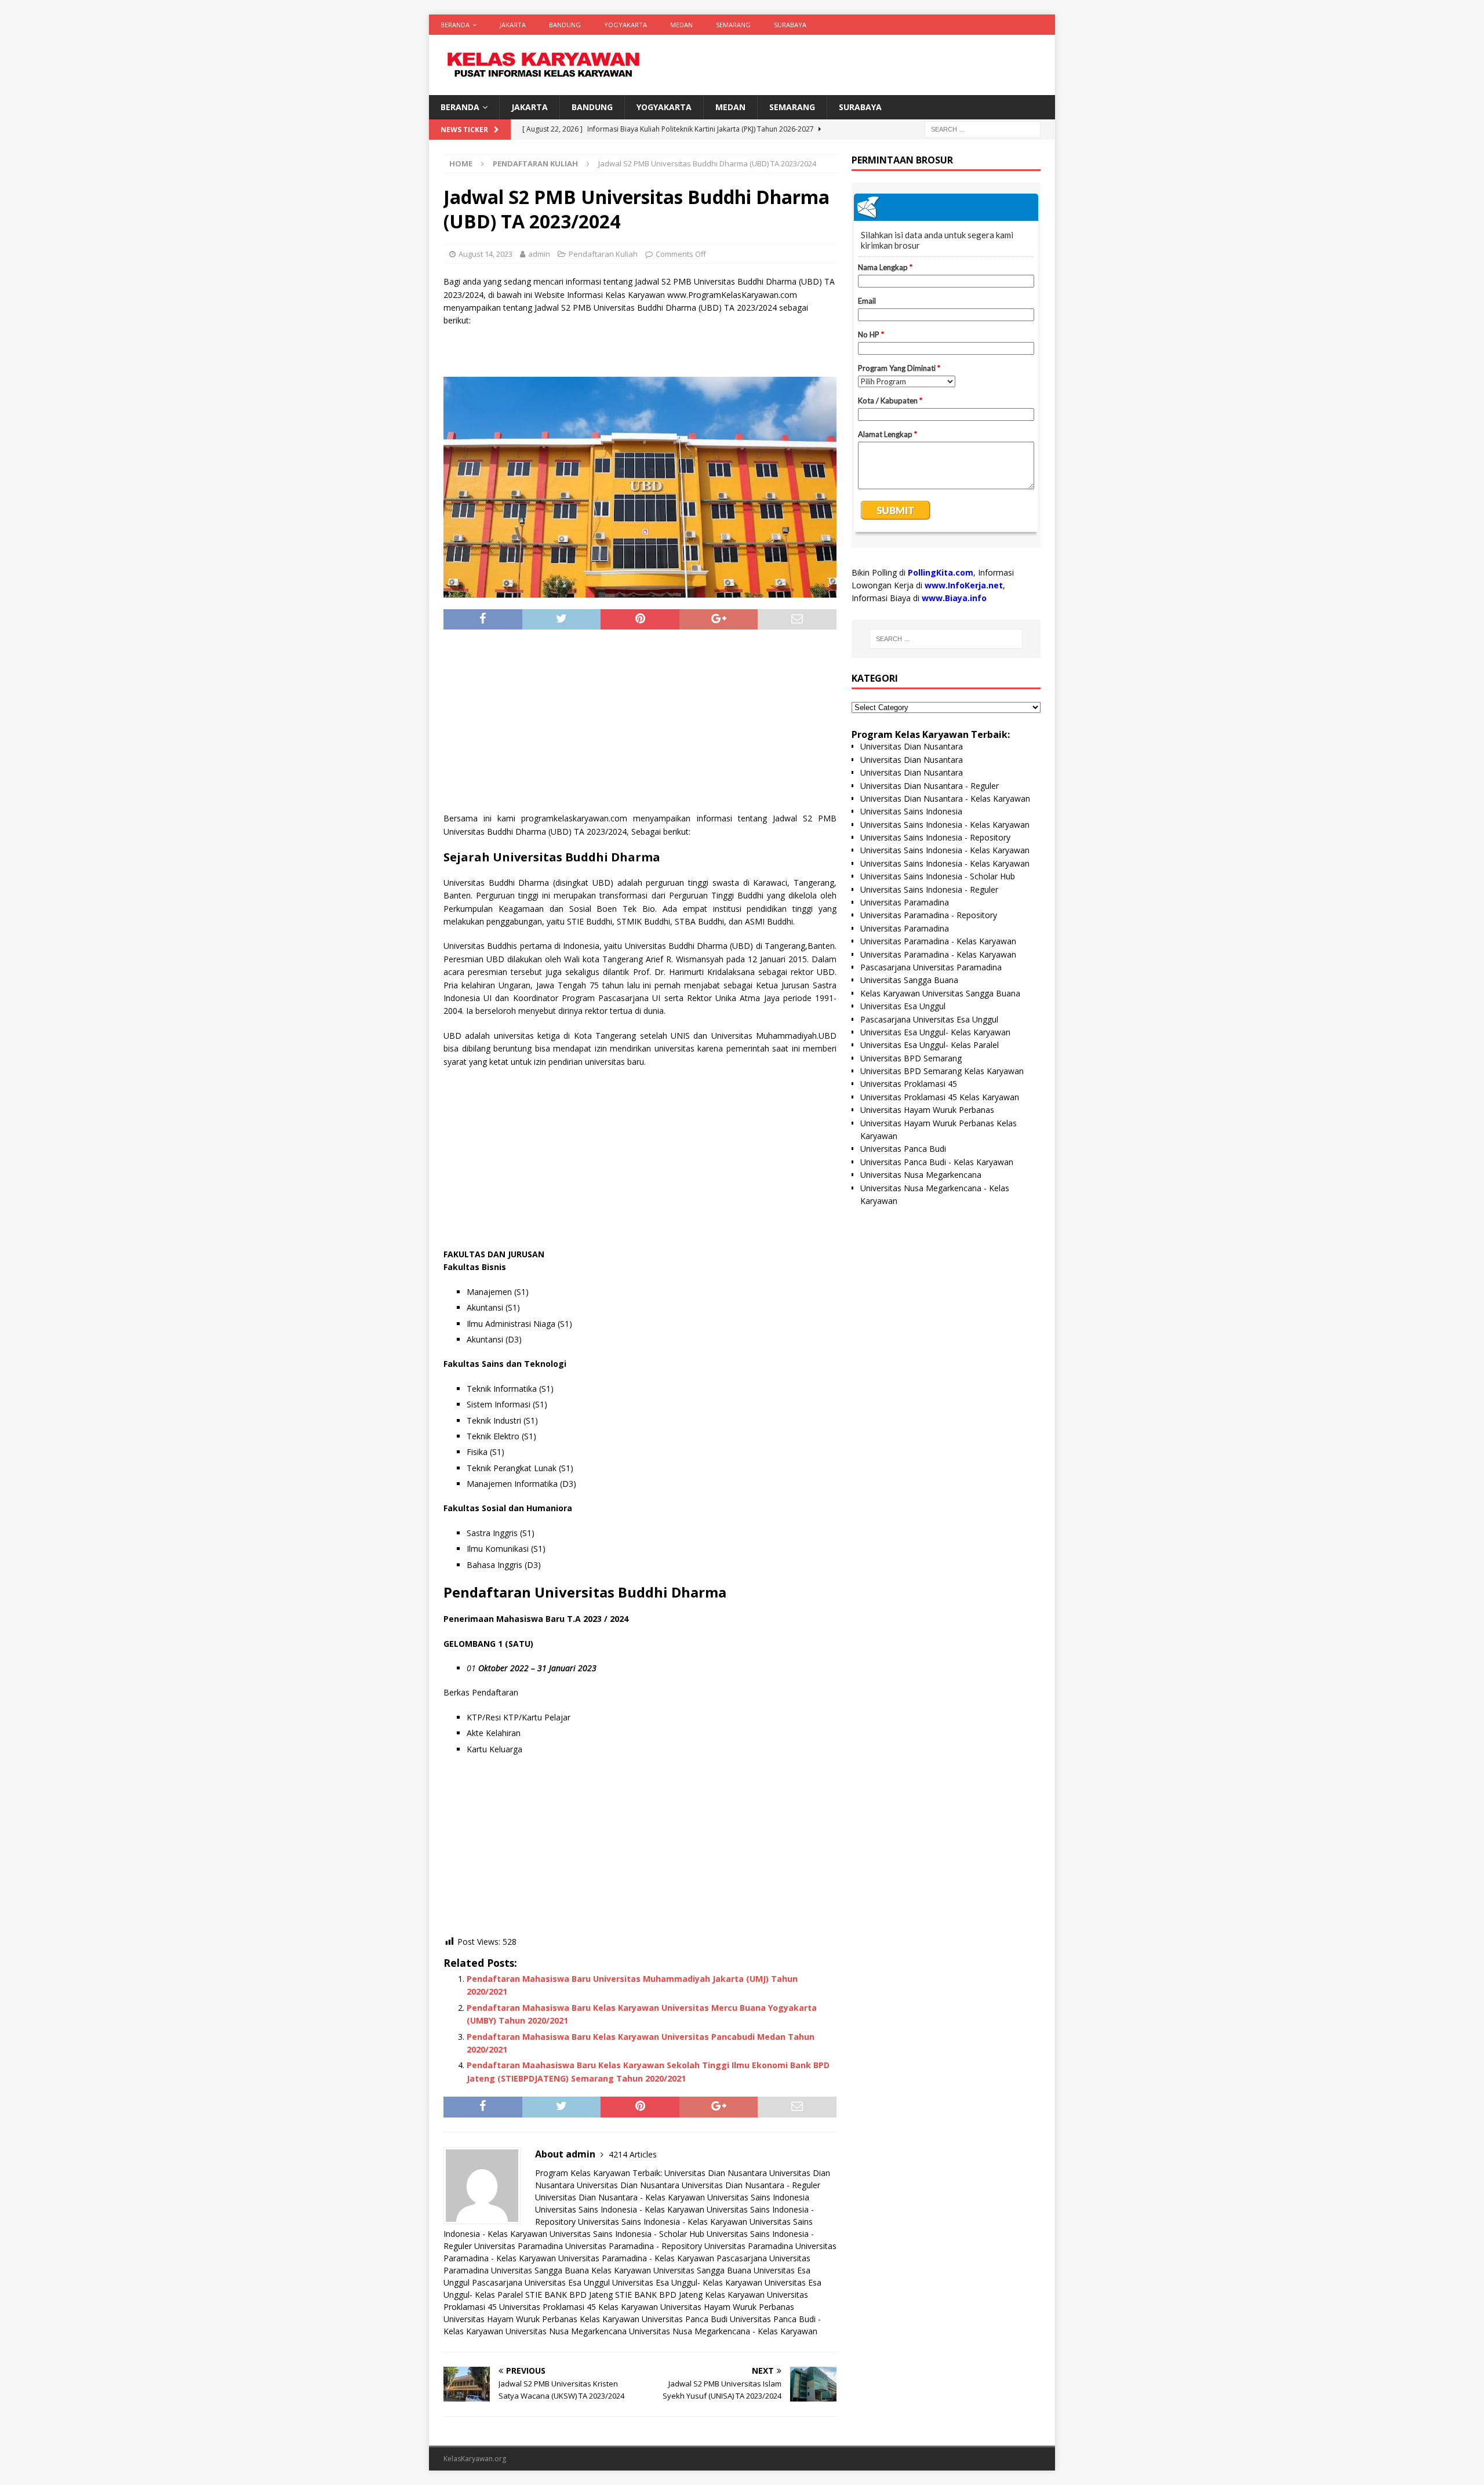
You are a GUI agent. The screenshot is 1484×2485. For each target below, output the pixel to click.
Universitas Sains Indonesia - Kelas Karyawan (620, 2209)
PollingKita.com (941, 572)
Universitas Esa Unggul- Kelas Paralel (930, 1045)
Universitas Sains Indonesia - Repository (935, 837)
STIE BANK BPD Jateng (569, 2295)
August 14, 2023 (485, 254)
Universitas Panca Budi (685, 2319)
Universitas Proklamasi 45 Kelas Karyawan (579, 2307)
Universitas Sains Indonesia (758, 2197)
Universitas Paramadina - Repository (634, 2246)
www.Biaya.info (954, 598)
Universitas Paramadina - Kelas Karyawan (636, 2258)
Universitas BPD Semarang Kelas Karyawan (942, 1071)
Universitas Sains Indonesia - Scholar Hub (627, 2234)
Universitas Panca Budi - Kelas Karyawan (937, 1162)
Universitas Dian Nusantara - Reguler (751, 2185)
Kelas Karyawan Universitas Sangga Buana (671, 2270)
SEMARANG (733, 25)
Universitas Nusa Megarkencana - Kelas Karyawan (723, 2331)
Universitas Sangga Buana (540, 2270)
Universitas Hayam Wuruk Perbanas (727, 2307)
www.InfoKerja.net (964, 585)
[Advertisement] (640, 725)
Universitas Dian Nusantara (716, 2173)
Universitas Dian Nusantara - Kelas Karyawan (620, 2197)
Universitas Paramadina (519, 2246)
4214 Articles (633, 2154)
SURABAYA (790, 25)
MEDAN (681, 25)
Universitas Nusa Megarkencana (566, 2331)
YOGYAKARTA (625, 25)
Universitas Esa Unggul (903, 1006)
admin (539, 254)
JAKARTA (513, 25)
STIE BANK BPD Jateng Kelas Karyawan (690, 2295)
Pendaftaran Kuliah (603, 254)
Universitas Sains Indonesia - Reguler (929, 889)
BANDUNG (565, 25)
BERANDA (455, 25)
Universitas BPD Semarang (911, 1058)
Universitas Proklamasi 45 (909, 1084)
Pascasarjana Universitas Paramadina (931, 967)
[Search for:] (983, 129)
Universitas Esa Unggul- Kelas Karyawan (687, 2282)
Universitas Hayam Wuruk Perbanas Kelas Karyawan (541, 2319)
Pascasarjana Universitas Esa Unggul (541, 2282)
